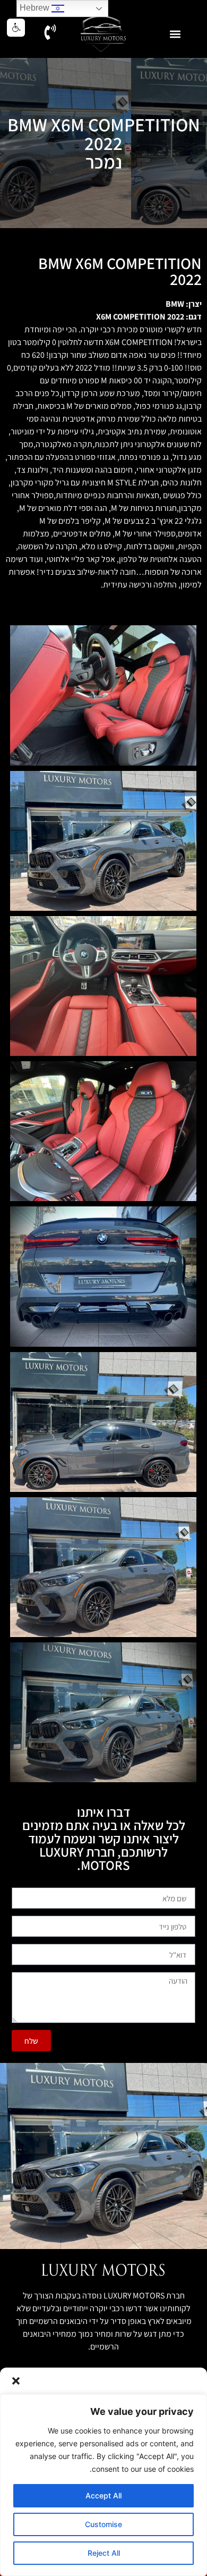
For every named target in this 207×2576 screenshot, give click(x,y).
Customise (103, 2524)
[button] (16, 2381)
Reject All (104, 2553)
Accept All (103, 2495)
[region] (103, 2485)
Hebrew (36, 8)
